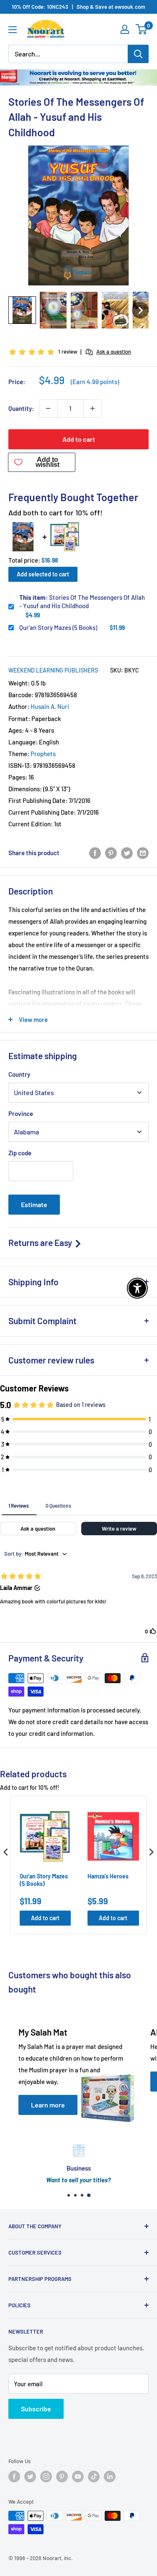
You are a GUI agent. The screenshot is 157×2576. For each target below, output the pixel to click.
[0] (142, 29)
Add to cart (79, 439)
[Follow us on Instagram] (46, 2477)
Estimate (34, 1204)
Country (19, 1074)
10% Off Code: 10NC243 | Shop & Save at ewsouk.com (78, 7)
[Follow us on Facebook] (14, 2477)
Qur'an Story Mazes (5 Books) (58, 627)
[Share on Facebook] (95, 853)
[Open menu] (13, 30)
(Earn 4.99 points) (95, 382)
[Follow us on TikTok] (94, 2477)
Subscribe (36, 2409)
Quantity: (21, 408)
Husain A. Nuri (50, 706)
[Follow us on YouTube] (78, 2477)
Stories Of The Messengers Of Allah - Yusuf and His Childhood (82, 601)
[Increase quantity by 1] (93, 408)
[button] (22, 310)
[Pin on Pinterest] (111, 853)
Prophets (43, 754)
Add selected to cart (43, 574)
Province (21, 1113)
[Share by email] (143, 853)
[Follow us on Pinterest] (62, 2477)
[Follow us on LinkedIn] (110, 2477)
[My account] (125, 29)
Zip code (20, 1153)
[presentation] (6, 1852)
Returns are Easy (41, 1242)
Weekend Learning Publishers (53, 670)
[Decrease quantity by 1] (48, 408)
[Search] (138, 54)
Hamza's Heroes (108, 1876)
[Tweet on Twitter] (127, 853)
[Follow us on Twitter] (30, 2477)
